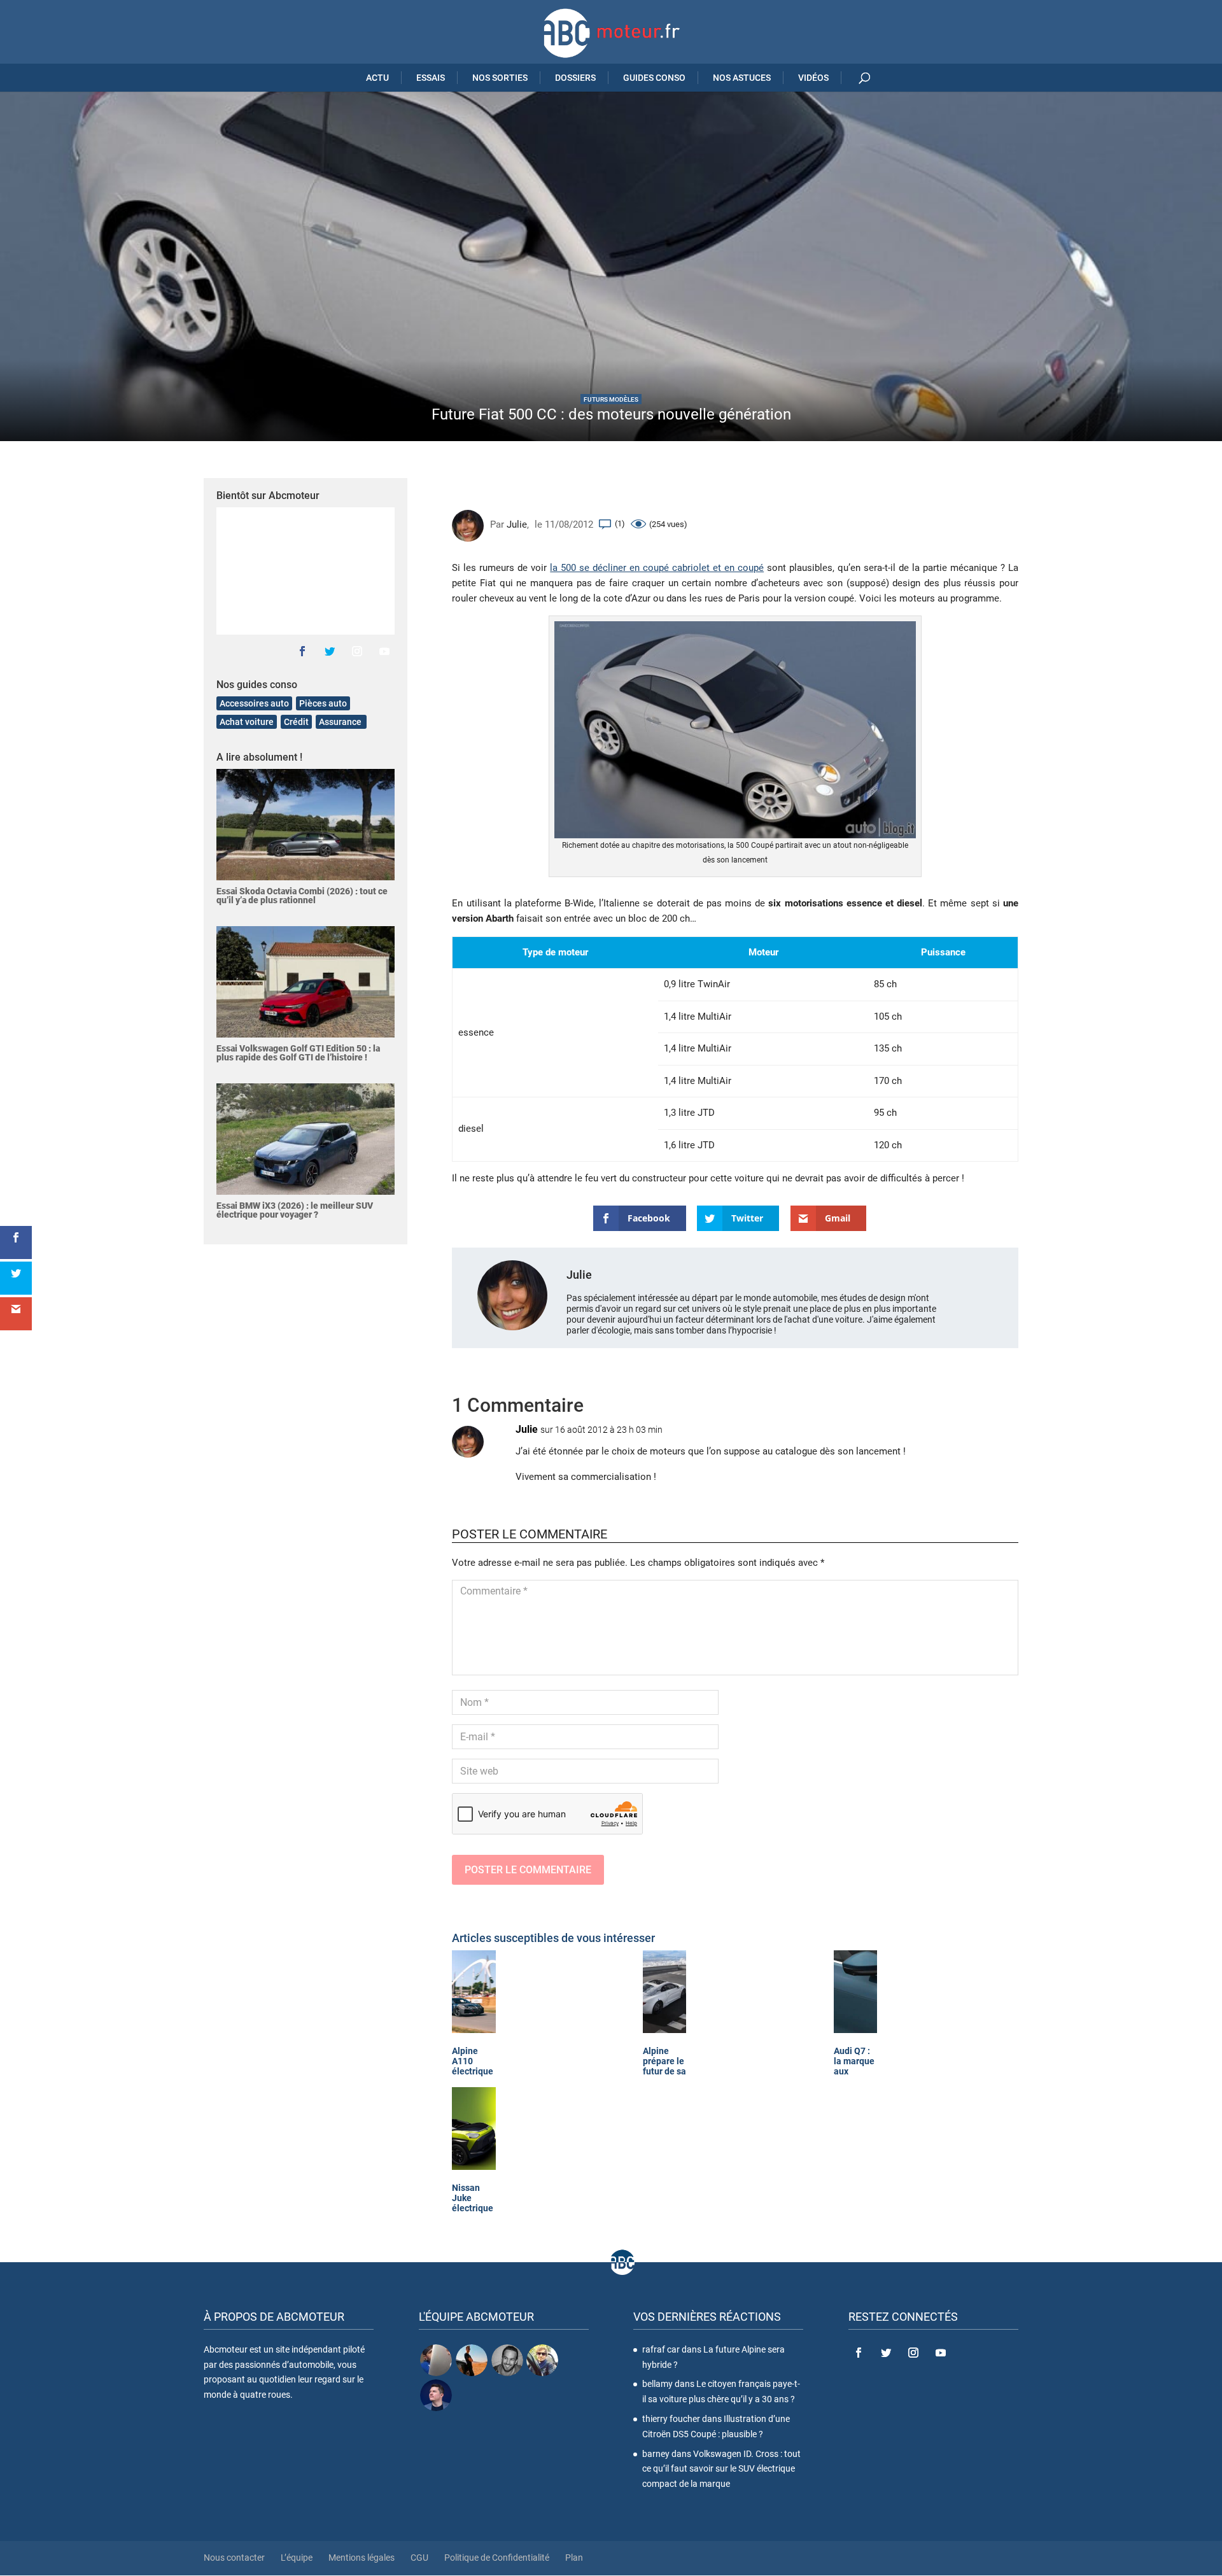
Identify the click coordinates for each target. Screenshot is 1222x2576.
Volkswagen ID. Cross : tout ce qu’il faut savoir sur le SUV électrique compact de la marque (721, 2469)
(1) (620, 524)
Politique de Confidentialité (497, 2558)
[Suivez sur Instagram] (357, 651)
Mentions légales (362, 2558)
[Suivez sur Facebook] (302, 651)
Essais (431, 78)
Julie (517, 524)
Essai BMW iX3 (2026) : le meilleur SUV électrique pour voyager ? (295, 1210)
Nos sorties (500, 78)
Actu (377, 78)
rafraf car (661, 2349)
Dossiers (575, 78)
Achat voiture (247, 722)
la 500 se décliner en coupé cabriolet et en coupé (657, 568)
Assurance (341, 722)
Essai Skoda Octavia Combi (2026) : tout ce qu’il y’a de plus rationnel (302, 896)
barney (656, 2454)
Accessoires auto (254, 703)
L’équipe (297, 2558)
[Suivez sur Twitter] (330, 651)
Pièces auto (323, 703)
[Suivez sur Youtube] (384, 651)
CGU (419, 2558)
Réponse (980, 1442)
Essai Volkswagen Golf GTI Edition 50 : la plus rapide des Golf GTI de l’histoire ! (298, 1053)
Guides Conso (654, 78)
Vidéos (813, 78)
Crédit (296, 722)
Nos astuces (742, 78)
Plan (574, 2558)
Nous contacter (234, 2558)
